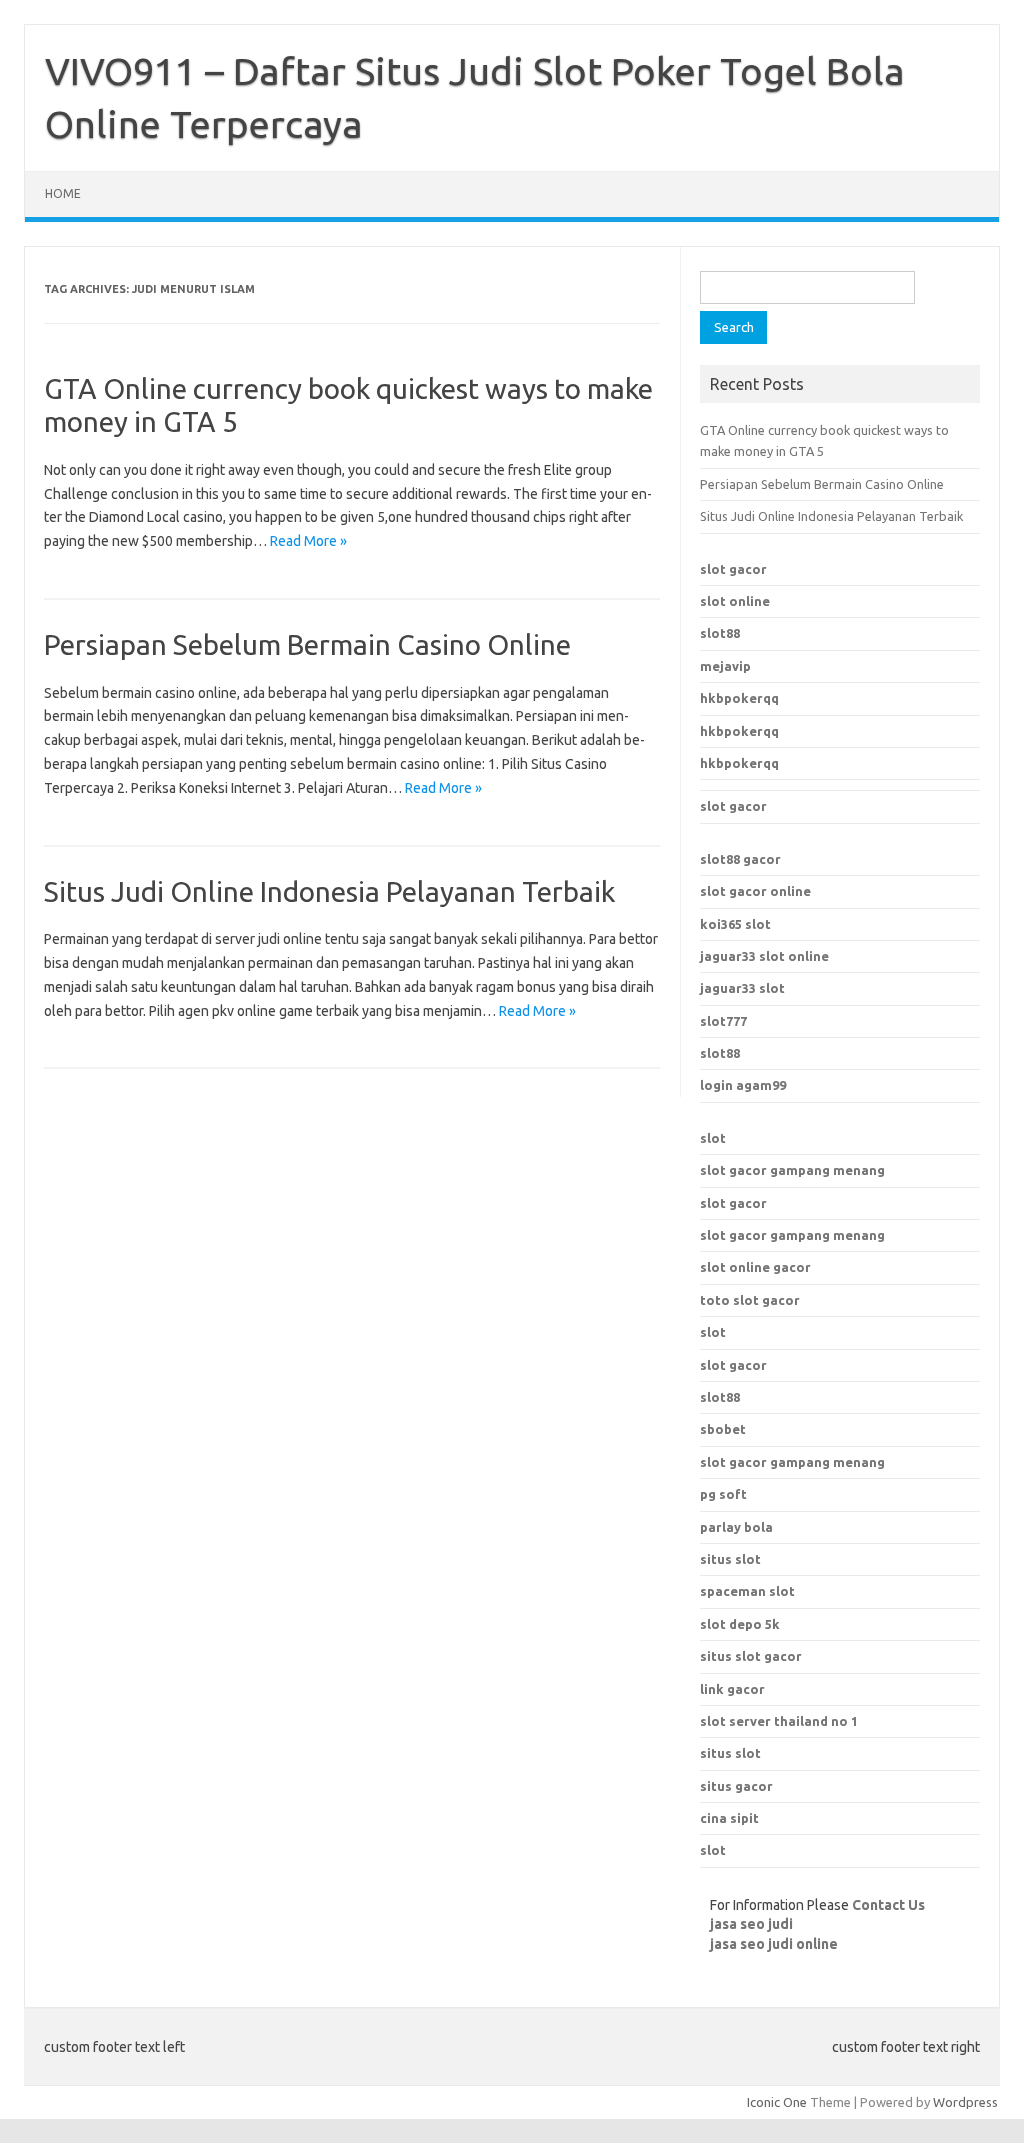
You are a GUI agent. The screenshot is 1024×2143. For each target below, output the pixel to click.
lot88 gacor (740, 859)
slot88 (720, 633)
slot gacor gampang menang (792, 1170)
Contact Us (888, 1905)
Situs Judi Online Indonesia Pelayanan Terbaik (329, 891)
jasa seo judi (751, 1924)
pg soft (723, 1494)
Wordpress (965, 2102)
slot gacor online (755, 891)
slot (713, 1138)
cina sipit (729, 1818)
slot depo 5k (740, 1624)
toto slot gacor (750, 1300)
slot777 (723, 1021)
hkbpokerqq (739, 698)
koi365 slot (735, 924)
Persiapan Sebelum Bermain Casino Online (307, 644)
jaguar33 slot (742, 988)
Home (63, 193)
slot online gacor (755, 1267)
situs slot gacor (751, 1656)
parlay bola (736, 1527)
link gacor (732, 1689)
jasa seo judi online (774, 1944)
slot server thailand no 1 (779, 1721)
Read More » (308, 541)
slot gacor (733, 569)
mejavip (725, 666)
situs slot (730, 1559)
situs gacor (736, 1786)
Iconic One (777, 2102)
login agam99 (743, 1085)
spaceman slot (747, 1591)
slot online (735, 601)
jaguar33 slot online (764, 956)
